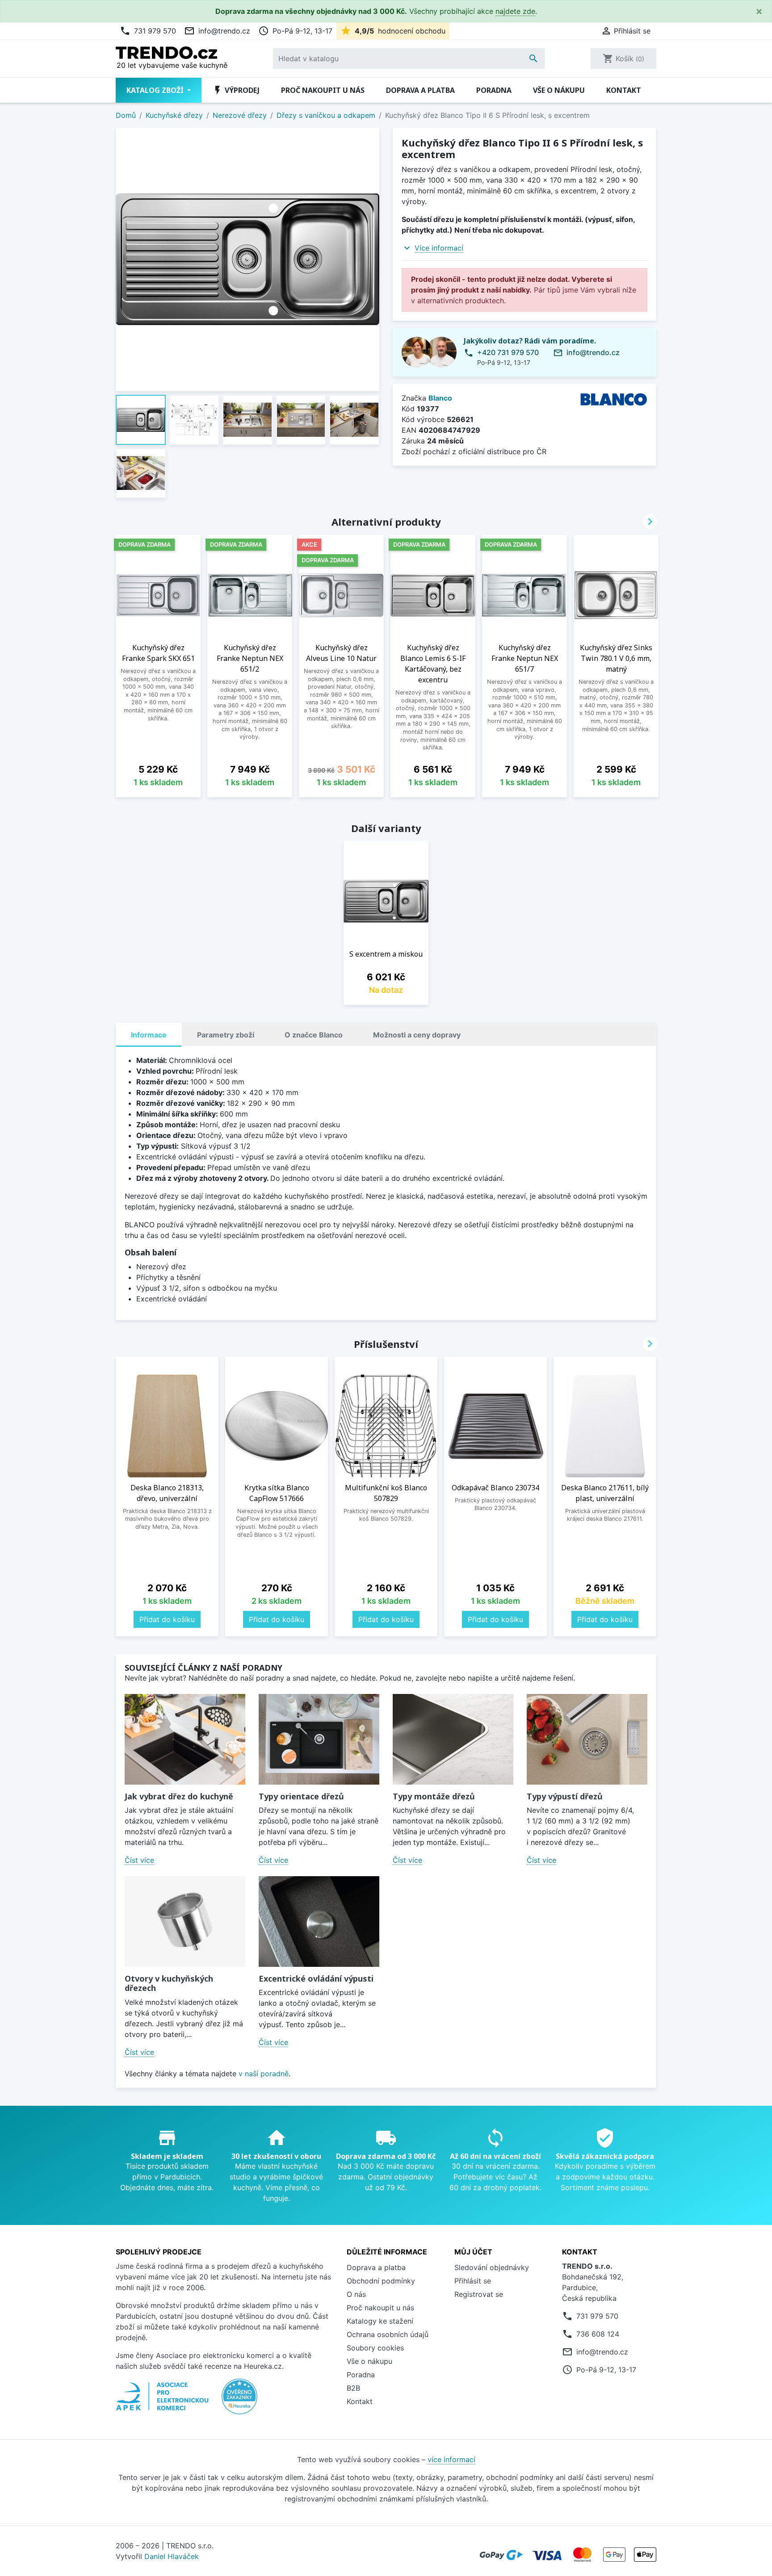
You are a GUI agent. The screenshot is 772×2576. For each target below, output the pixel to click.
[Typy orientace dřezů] (319, 1739)
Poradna (494, 90)
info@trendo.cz (217, 31)
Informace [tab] (149, 1035)
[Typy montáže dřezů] (453, 1739)
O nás (356, 2294)
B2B (353, 2388)
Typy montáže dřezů (434, 1796)
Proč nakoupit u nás (323, 90)
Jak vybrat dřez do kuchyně (179, 1796)
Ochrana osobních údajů (388, 2334)
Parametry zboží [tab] (226, 1035)
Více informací (439, 248)
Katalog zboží (156, 90)
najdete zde (515, 11)
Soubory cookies (375, 2348)
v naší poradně (264, 2074)
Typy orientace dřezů (301, 1796)
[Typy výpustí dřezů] (587, 1739)
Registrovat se (479, 2294)
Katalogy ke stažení (380, 2321)
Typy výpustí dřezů (565, 1796)
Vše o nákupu (559, 90)
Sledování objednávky (492, 2267)
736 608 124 (598, 2334)
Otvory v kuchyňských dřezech (169, 1983)
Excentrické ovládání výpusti (316, 1978)
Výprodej (236, 90)
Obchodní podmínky (381, 2281)
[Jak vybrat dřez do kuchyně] (185, 1739)
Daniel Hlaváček (172, 2556)
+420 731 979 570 (508, 352)
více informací (451, 2459)
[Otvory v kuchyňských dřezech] (185, 1922)
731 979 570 (148, 31)
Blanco (440, 398)
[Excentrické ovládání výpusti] (319, 1922)
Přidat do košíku (167, 1619)
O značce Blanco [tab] (314, 1035)
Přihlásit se (473, 2281)
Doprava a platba (420, 90)
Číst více (139, 1860)
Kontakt (624, 90)
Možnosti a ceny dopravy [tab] (417, 1035)
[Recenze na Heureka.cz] (239, 2401)
